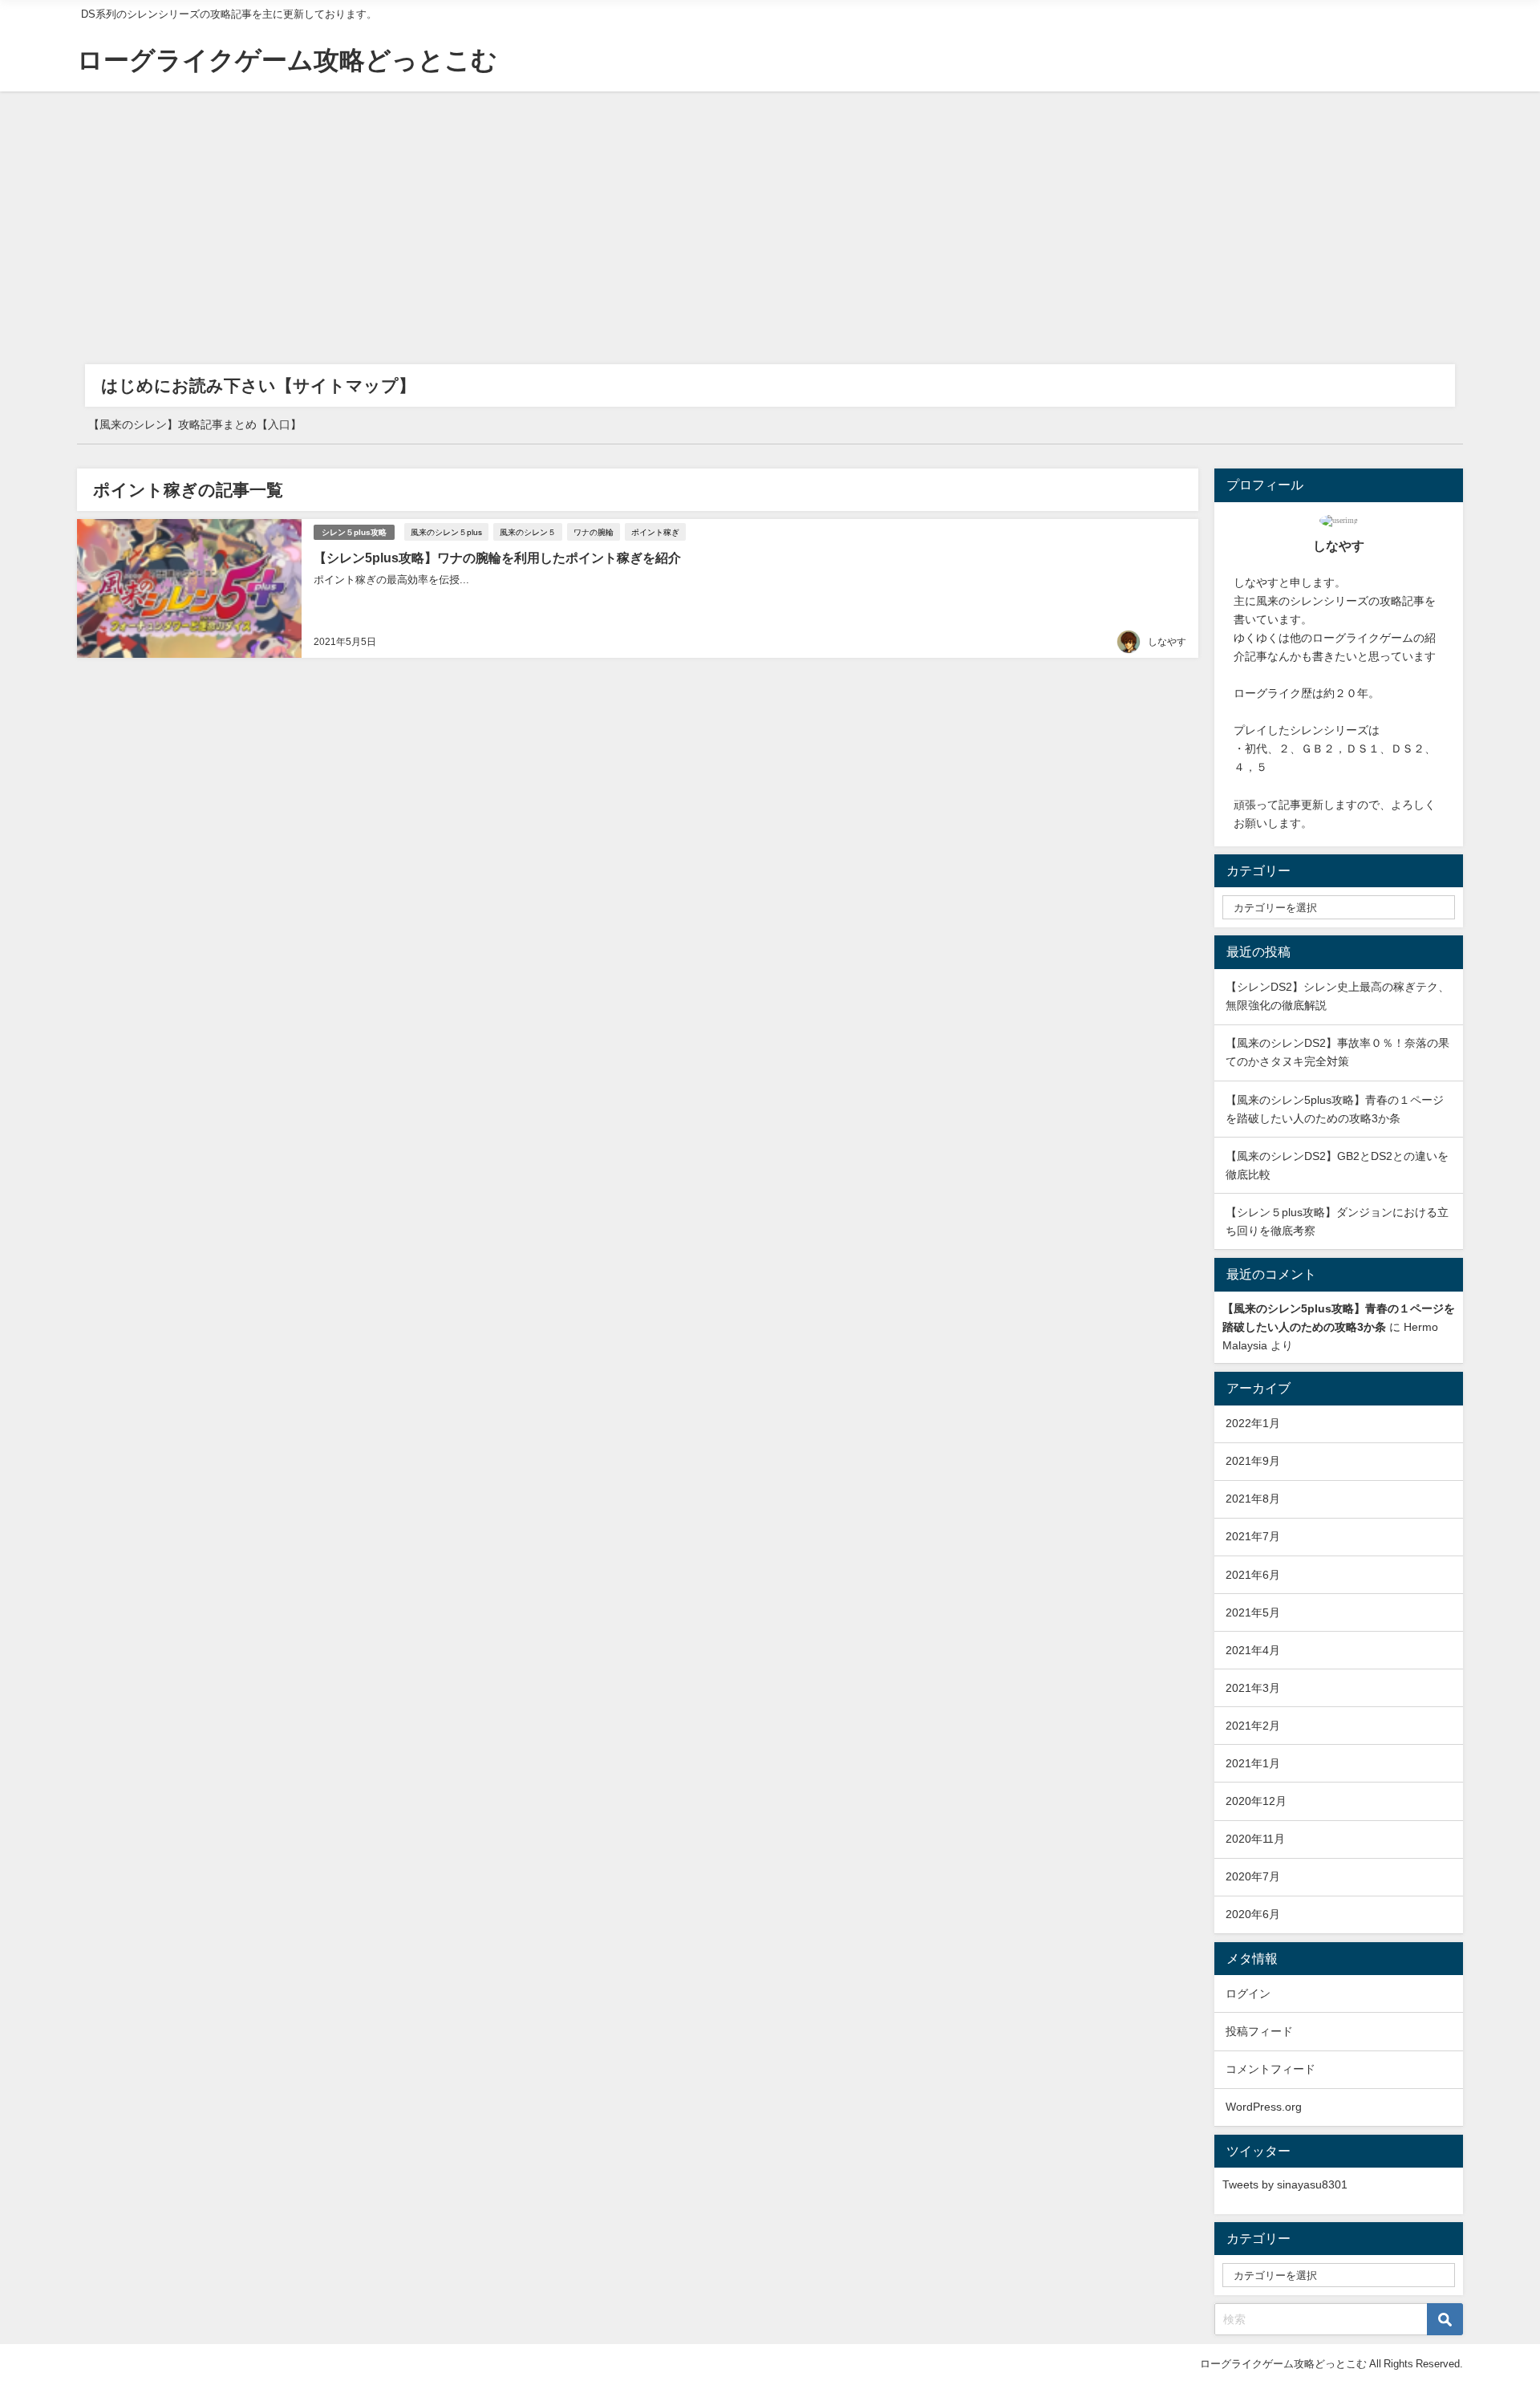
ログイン (1248, 1994)
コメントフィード (1270, 2069)
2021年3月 (1253, 1688)
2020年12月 (1256, 1801)
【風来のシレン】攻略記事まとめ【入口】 (195, 424)
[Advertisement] (770, 212)
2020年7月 (1253, 1876)
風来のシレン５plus (446, 532)
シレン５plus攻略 (354, 532)
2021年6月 (1253, 1575)
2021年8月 (1253, 1499)
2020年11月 (1255, 1839)
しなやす (1167, 642)
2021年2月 (1253, 1726)
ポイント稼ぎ (655, 532)
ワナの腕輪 (594, 532)
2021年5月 (1253, 1612)
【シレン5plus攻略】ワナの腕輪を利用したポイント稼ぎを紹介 (497, 558)
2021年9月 (1253, 1461)
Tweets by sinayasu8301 (1285, 2184)
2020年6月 (1253, 1914)
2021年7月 (1253, 1536)
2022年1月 (1253, 1423)
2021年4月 (1253, 1650)
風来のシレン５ (528, 532)
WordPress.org (1264, 2107)
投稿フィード (1259, 2031)
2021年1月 (1253, 1763)
